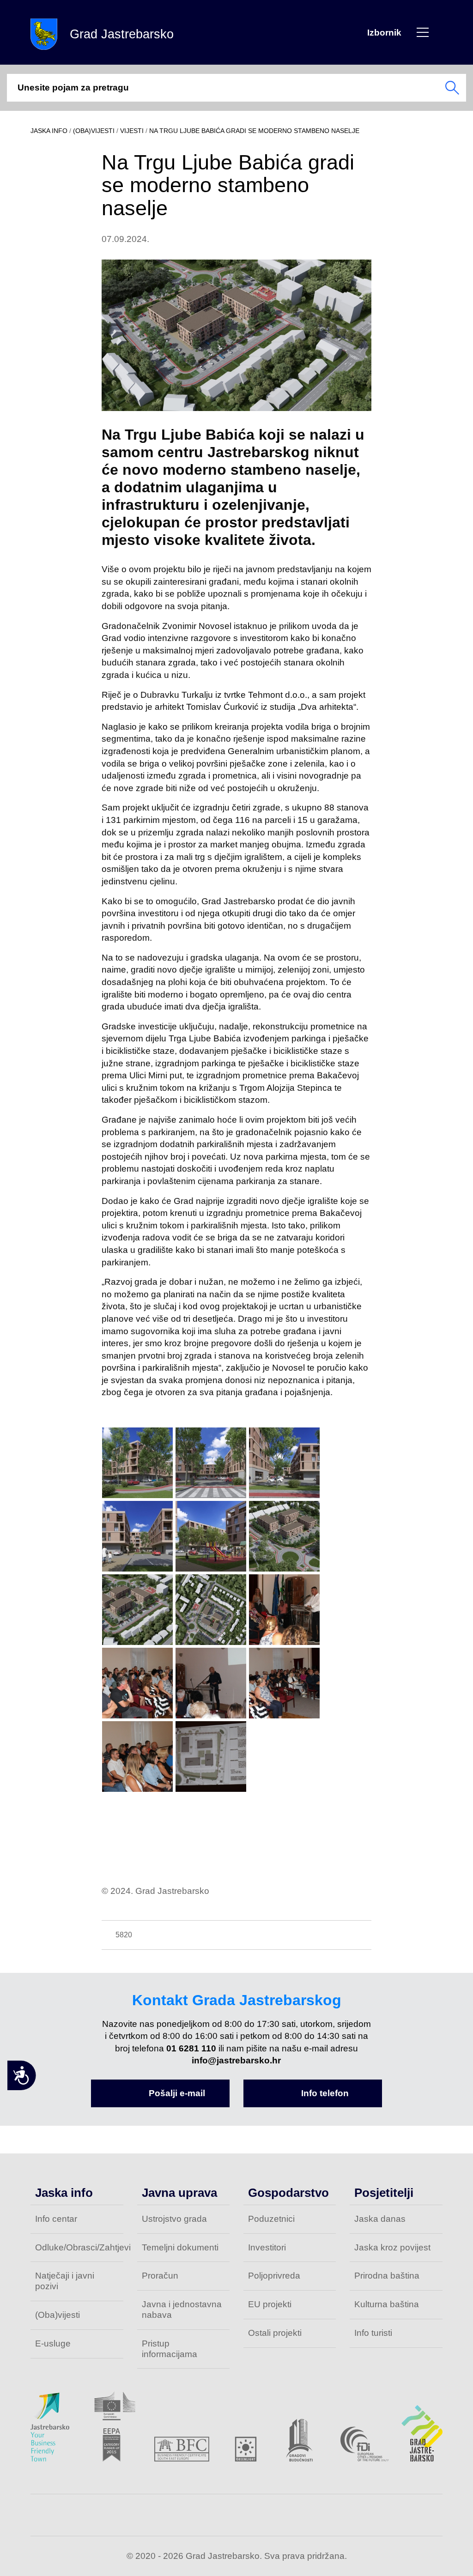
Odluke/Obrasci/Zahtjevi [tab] (79, 2247)
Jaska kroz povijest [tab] (392, 2247)
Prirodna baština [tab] (387, 2276)
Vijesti (132, 131)
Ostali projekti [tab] (275, 2333)
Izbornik (423, 32)
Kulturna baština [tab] (387, 2304)
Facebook (195, 2515)
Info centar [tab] (56, 2219)
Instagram (236, 2515)
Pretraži (452, 88)
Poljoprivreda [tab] (274, 2276)
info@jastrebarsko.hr (236, 2060)
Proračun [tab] (160, 2276)
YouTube (278, 2515)
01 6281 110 (191, 2048)
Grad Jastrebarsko (122, 34)
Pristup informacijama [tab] (170, 2349)
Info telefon (325, 2093)
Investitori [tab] (267, 2247)
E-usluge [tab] (53, 2343)
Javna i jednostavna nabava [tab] (182, 2310)
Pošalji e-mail (177, 2093)
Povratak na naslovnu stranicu (44, 34)
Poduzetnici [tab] (271, 2219)
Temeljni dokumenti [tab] (180, 2247)
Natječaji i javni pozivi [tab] (65, 2281)
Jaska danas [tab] (380, 2219)
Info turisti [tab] (373, 2333)
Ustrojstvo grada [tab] (174, 2219)
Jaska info (49, 131)
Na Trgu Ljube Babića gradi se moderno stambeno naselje (254, 131)
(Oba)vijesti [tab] (58, 2315)
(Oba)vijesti (94, 131)
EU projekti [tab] (270, 2304)
